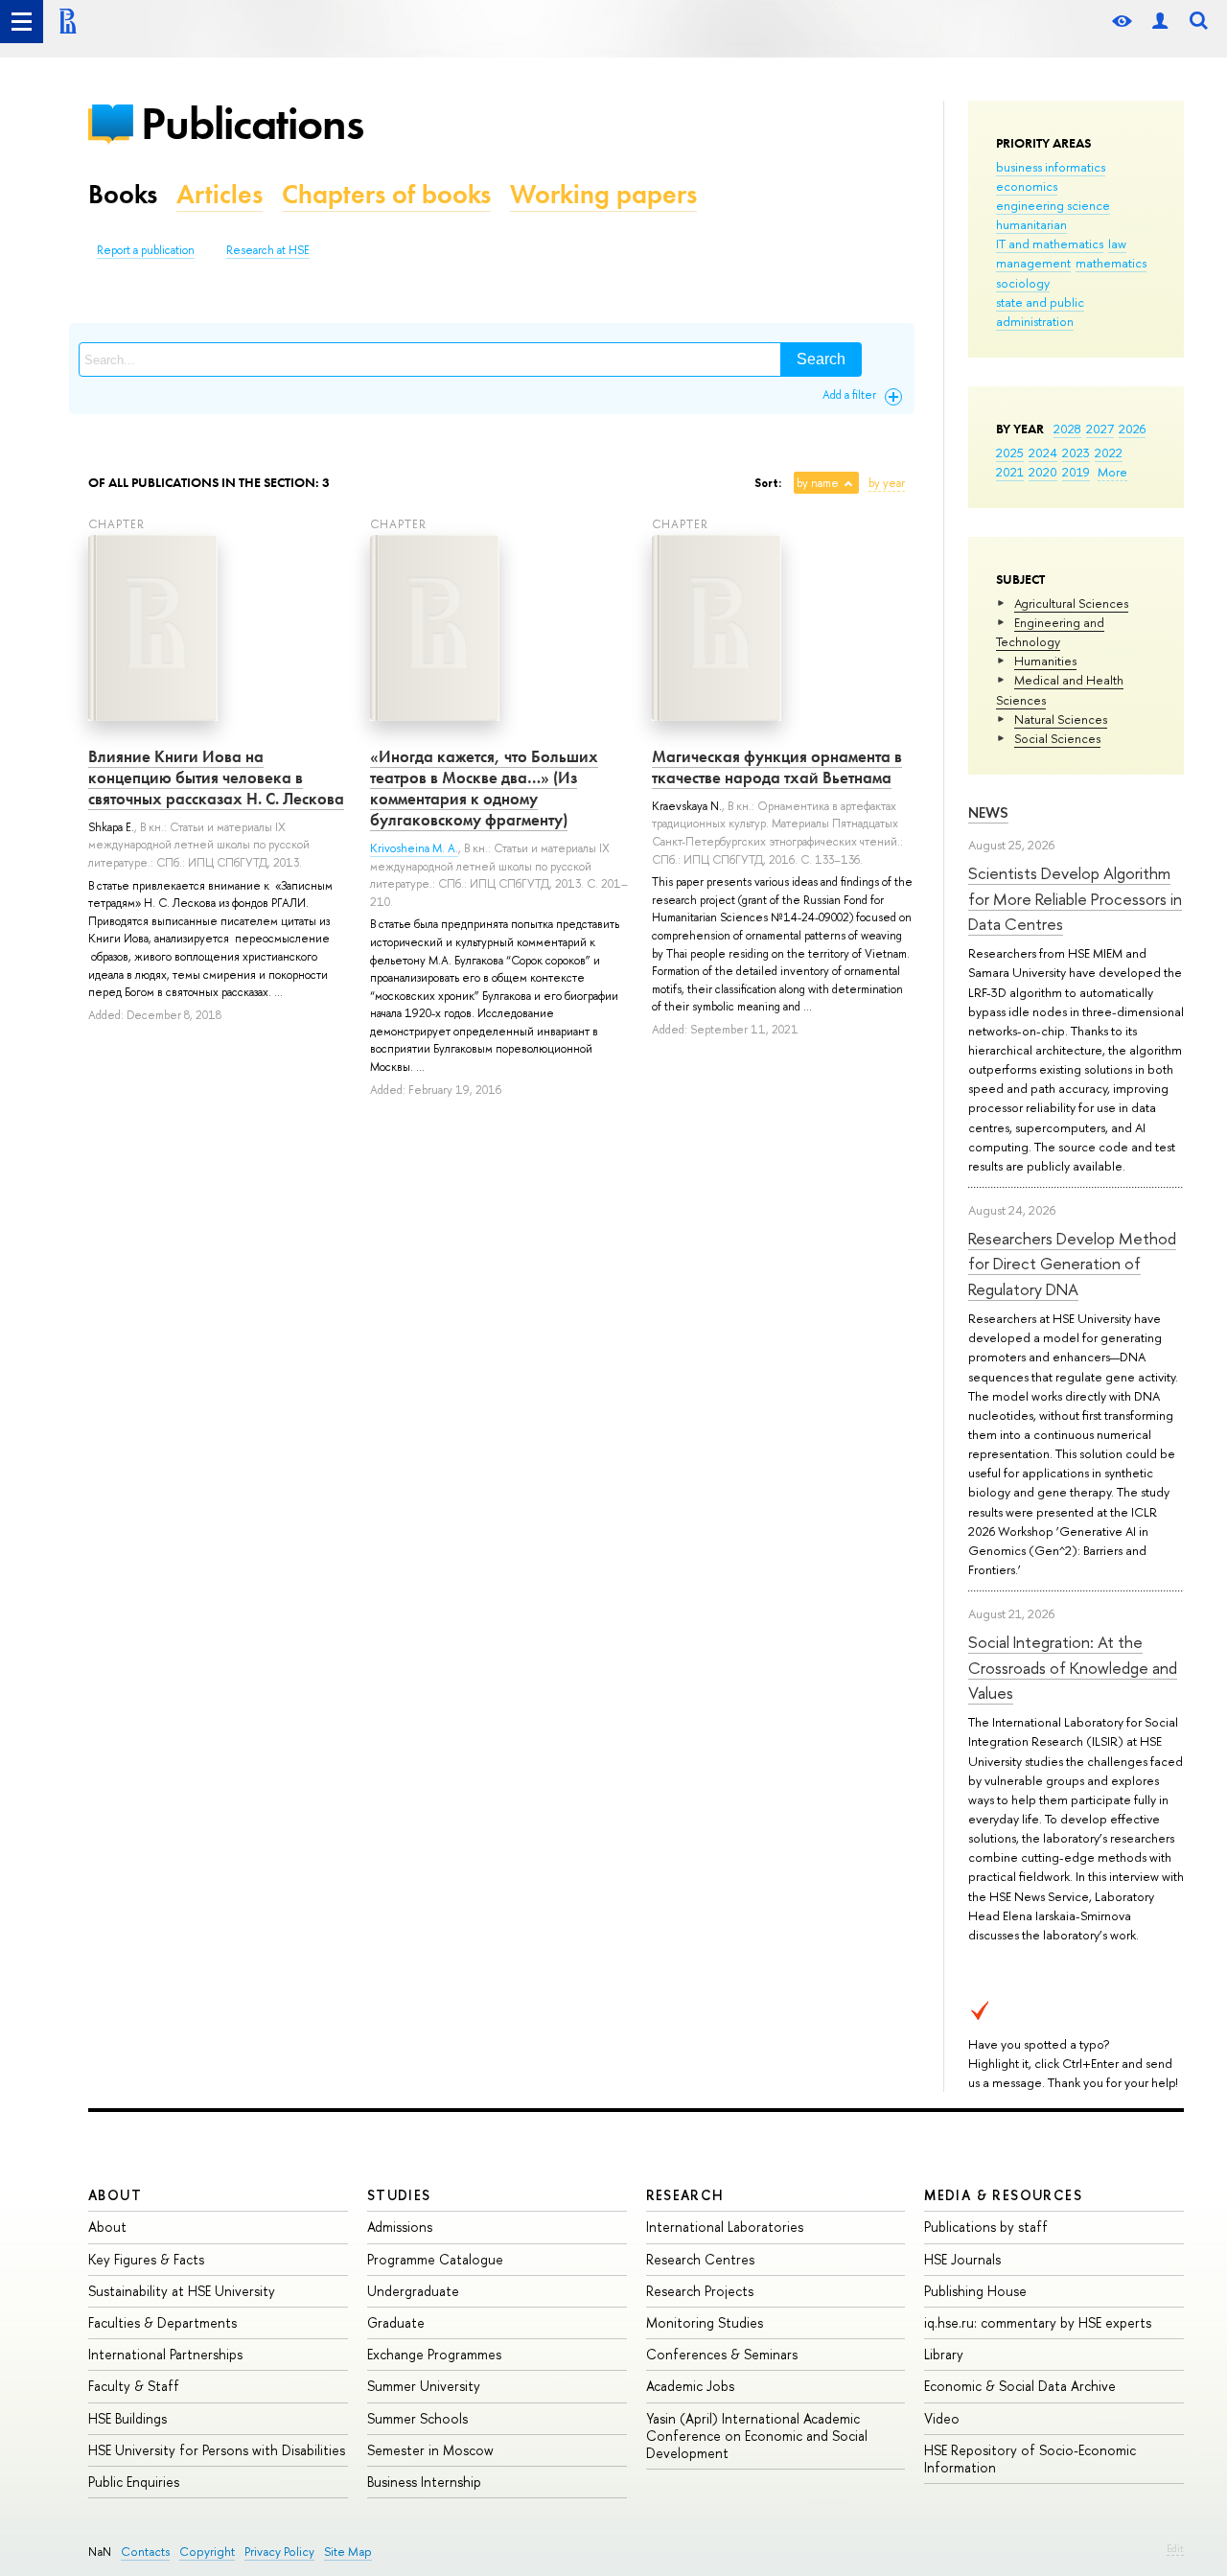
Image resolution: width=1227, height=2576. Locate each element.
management (1033, 263)
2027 (1100, 429)
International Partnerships (165, 2354)
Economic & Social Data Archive (1020, 2386)
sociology (1023, 283)
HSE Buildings (127, 2418)
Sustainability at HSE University (182, 2291)
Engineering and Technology (1050, 632)
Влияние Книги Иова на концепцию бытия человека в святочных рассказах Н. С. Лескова (216, 777)
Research (685, 2195)
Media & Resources (1003, 2195)
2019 (1076, 472)
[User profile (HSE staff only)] (1160, 22)
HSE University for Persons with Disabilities (217, 2450)
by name (818, 483)
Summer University (424, 2386)
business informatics (1051, 167)
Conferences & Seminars (722, 2354)
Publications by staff (986, 2227)
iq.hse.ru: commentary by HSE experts (1038, 2322)
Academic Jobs (690, 2386)
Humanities (1045, 661)
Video (942, 2418)
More (1112, 472)
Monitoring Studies (705, 2322)
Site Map (348, 2552)
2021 (1010, 472)
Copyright (207, 2552)
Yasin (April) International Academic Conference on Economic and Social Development (757, 2436)
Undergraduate (413, 2291)
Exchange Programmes (434, 2354)
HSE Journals (962, 2259)
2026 (1132, 429)
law (1117, 244)
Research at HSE (268, 250)
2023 (1076, 453)
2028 (1067, 429)
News (988, 812)
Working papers (603, 194)
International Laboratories (725, 2227)
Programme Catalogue (435, 2259)
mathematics (1111, 263)
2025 (1010, 453)
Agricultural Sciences (1071, 603)
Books (123, 194)
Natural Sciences (1061, 719)
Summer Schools (417, 2418)
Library (944, 2354)
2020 (1043, 472)
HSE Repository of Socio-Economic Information (1030, 2459)
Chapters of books (386, 194)
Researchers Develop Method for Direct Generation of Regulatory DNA (1072, 1264)
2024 (1043, 453)
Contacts (145, 2552)
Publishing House (975, 2291)
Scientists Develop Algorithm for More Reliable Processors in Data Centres (1075, 898)
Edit (1175, 2548)
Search (821, 359)
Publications (252, 123)
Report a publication (146, 250)
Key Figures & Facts (146, 2259)
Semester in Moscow (430, 2450)
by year (887, 483)
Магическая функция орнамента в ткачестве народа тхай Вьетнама (777, 767)
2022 (1109, 453)
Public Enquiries (134, 2482)
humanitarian (1031, 224)
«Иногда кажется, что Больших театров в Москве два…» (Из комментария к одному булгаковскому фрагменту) (484, 788)
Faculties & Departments (162, 2322)
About (115, 2195)
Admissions (400, 2227)
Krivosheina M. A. (414, 848)
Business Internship (424, 2482)
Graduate (396, 2322)
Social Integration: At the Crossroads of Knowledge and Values (1073, 1667)
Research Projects (700, 2291)
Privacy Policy (279, 2552)
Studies (399, 2195)
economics (1027, 186)
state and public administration (1040, 312)
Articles (220, 194)
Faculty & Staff (134, 2386)
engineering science (1053, 205)
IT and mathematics (1050, 244)
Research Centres (700, 2259)
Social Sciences (1057, 738)
